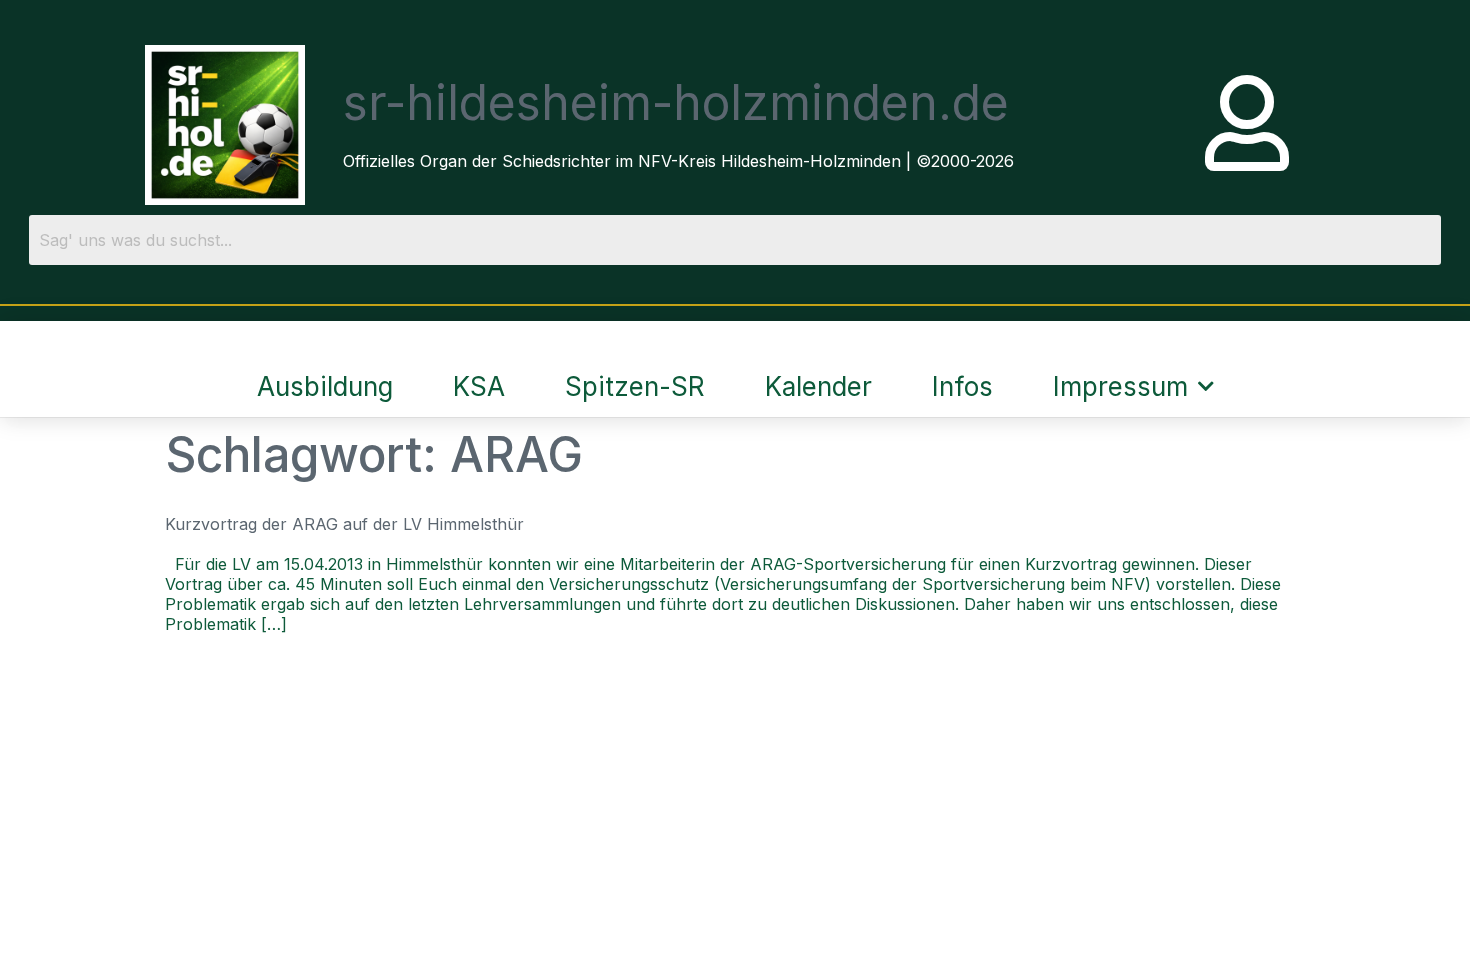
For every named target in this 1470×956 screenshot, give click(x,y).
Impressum (1120, 386)
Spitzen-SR (635, 386)
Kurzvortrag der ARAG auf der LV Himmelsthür (344, 524)
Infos (962, 386)
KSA (479, 386)
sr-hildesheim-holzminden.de (676, 102)
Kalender (818, 386)
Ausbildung (325, 386)
